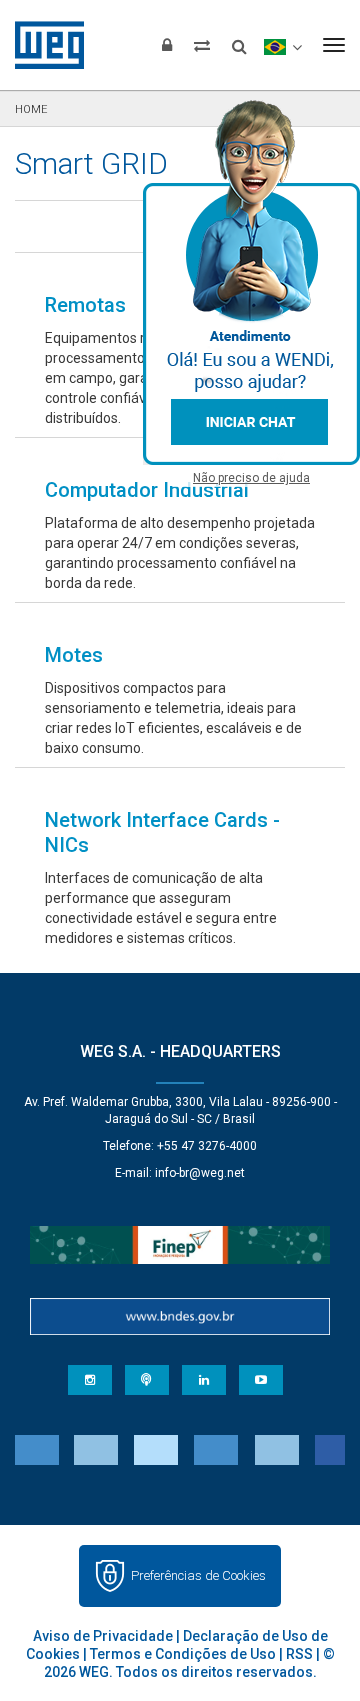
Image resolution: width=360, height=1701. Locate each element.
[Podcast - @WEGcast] (147, 1380)
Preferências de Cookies (198, 1575)
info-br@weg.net (200, 1173)
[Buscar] (239, 40)
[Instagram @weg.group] (90, 1380)
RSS (299, 1654)
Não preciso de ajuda (251, 478)
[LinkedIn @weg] (204, 1380)
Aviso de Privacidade (103, 1636)
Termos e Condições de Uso (183, 1654)
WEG (42, 45)
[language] (282, 45)
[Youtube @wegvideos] (261, 1380)
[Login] (167, 45)
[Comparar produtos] (202, 45)
